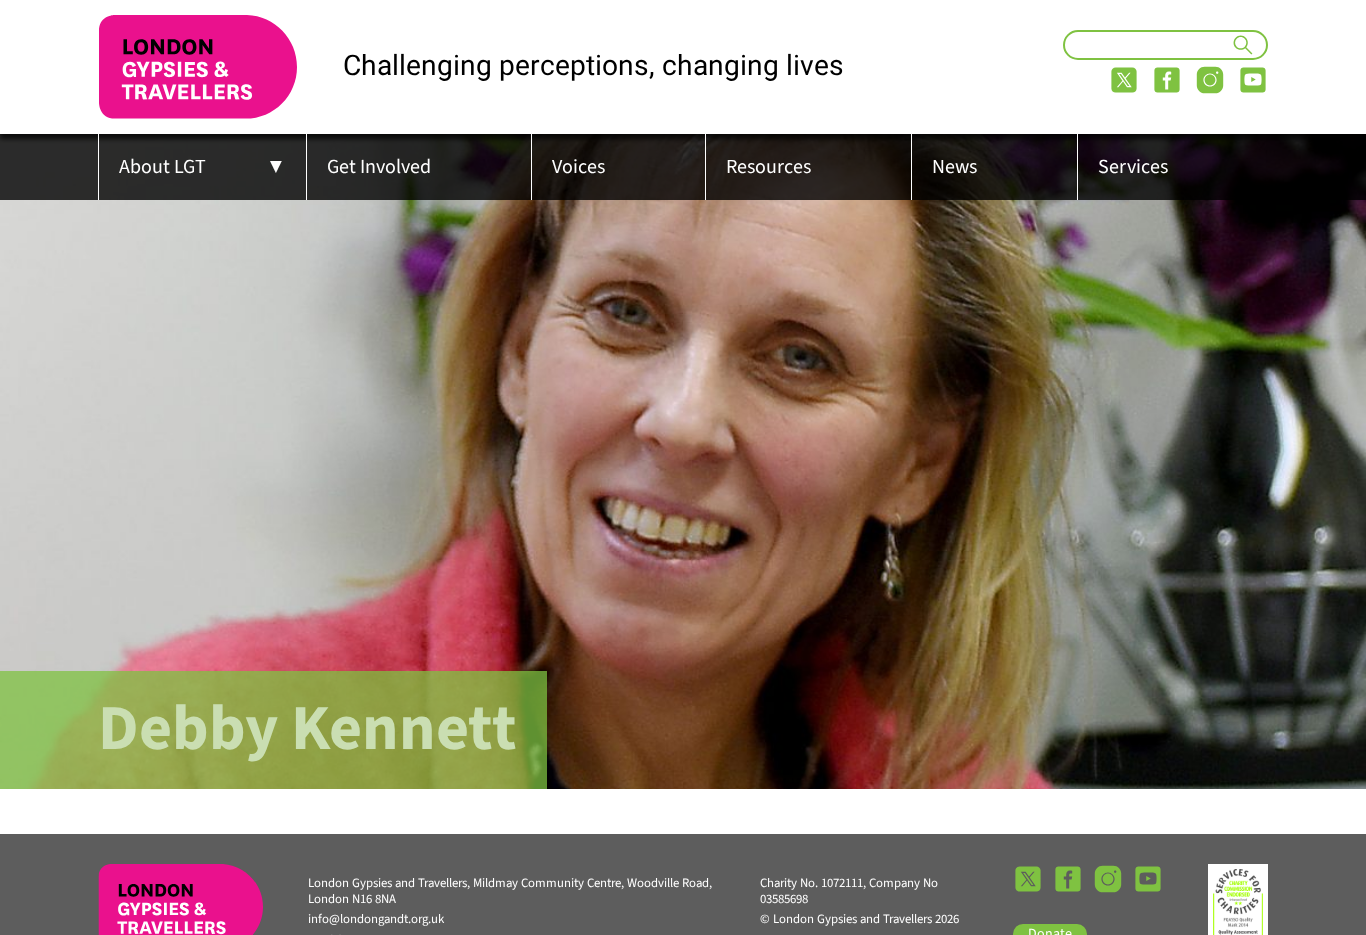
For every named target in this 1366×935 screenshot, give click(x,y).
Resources (768, 167)
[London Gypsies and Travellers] (198, 67)
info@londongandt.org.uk (376, 919)
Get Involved (379, 167)
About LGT (162, 167)
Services (1133, 167)
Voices (578, 167)
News (954, 167)
